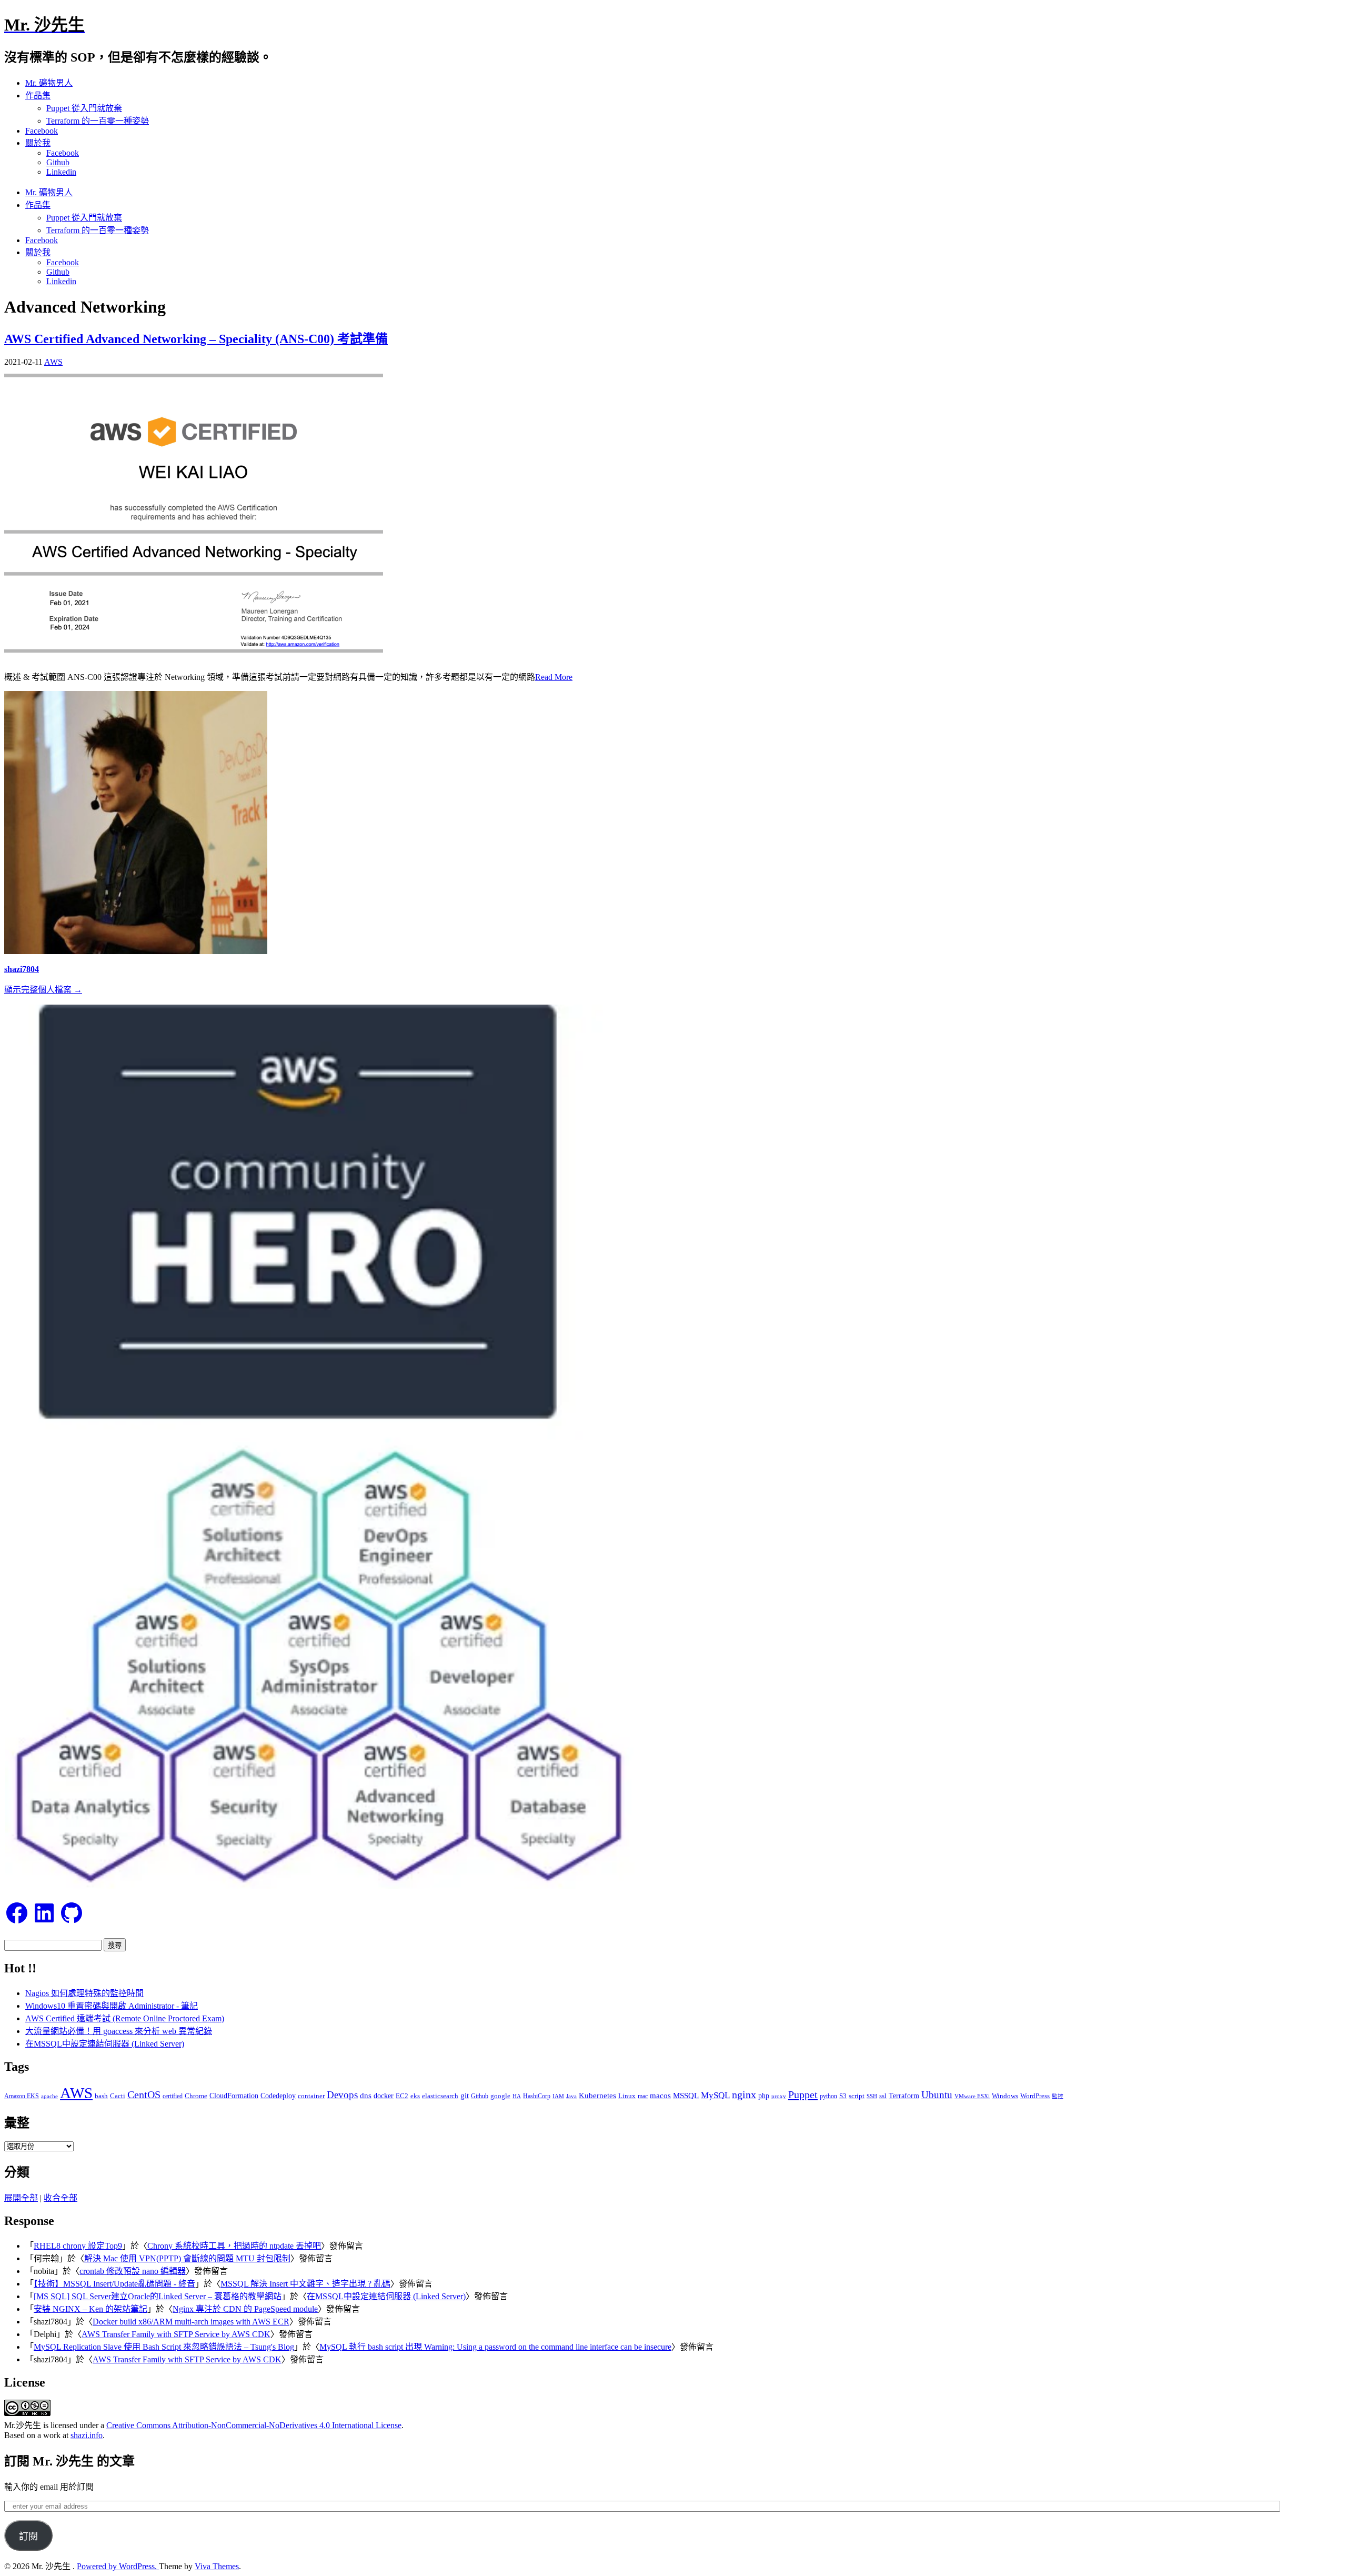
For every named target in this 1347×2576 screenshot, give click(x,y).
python (828, 2096)
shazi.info (87, 2435)
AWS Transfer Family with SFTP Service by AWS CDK (176, 2334)
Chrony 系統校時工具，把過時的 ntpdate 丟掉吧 (234, 2246)
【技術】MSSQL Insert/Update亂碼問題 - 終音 (114, 2284)
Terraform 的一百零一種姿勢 (98, 121)
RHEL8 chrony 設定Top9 (78, 2246)
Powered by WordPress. (118, 2566)
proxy (779, 2096)
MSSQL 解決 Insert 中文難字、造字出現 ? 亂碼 (305, 2284)
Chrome (196, 2096)
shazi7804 (22, 969)
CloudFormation (234, 2096)
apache (49, 2096)
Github (58, 162)
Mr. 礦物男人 (49, 83)
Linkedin (61, 172)
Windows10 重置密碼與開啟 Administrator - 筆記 (112, 2006)
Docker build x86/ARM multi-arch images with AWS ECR (191, 2322)
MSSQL (686, 2096)
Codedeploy (278, 2096)
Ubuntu (937, 2095)
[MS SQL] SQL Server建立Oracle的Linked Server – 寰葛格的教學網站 (158, 2296)
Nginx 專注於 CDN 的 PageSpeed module (245, 2309)
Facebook (42, 131)
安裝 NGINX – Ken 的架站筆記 (91, 2309)
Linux (627, 2096)
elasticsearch (440, 2096)
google (500, 2096)
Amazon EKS (22, 2096)
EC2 (402, 2096)
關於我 (38, 143)
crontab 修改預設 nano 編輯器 (133, 2271)
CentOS (144, 2095)
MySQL (715, 2095)
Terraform (904, 2096)
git (465, 2095)
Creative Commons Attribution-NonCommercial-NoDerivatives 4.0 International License (254, 2425)
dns (366, 2095)
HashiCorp (537, 2096)
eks (415, 2096)
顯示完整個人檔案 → (43, 990)
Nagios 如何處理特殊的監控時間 (84, 1993)
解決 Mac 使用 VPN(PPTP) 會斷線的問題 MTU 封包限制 (187, 2258)
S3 (843, 2096)
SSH (872, 2096)
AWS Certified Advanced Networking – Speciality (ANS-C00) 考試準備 (196, 339)
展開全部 (21, 2198)
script (857, 2096)
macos (660, 2095)
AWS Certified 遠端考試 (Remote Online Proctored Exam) (125, 2018)
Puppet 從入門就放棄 (84, 108)
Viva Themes (217, 2566)
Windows (1005, 2096)
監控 (1058, 2096)
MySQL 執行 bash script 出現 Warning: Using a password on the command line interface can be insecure (495, 2347)
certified (173, 2096)
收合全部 (61, 2198)
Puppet (803, 2094)
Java (571, 2096)
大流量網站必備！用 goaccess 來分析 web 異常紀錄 (119, 2031)
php (764, 2096)
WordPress (1035, 2096)
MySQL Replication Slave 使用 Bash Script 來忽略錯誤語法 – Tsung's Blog (164, 2347)
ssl (883, 2096)
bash (101, 2096)
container (311, 2096)
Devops (342, 2095)
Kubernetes (597, 2095)
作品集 (38, 96)
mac (643, 2096)
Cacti (118, 2096)
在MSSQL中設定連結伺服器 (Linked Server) (105, 2044)
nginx (744, 2095)
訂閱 (28, 2537)
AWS (53, 362)
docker (384, 2096)
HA (517, 2096)
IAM (558, 2096)
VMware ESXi (972, 2096)
